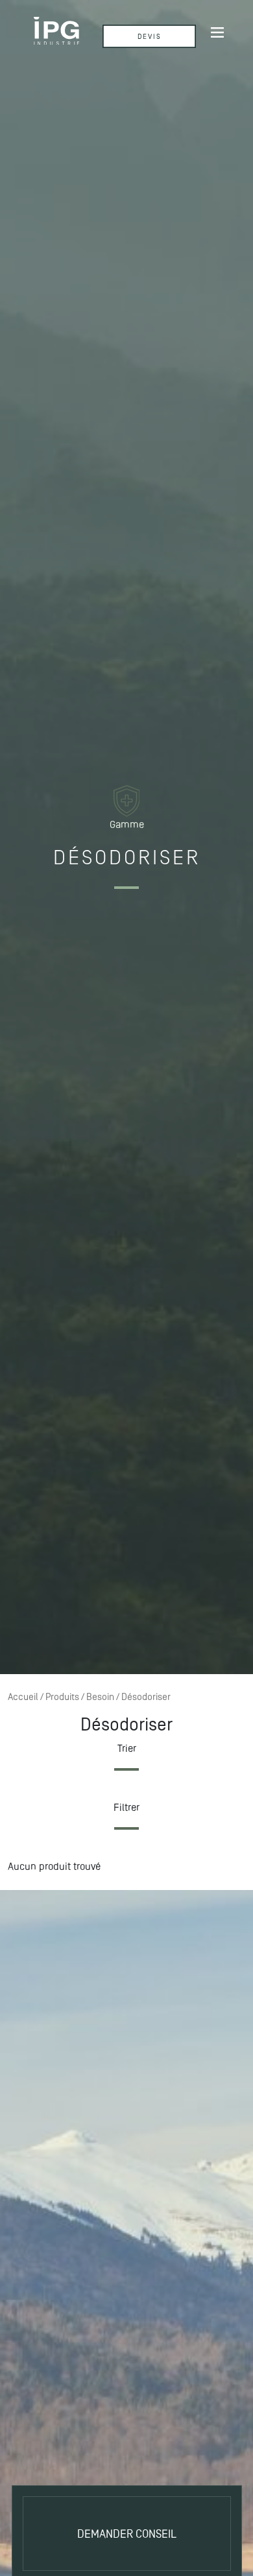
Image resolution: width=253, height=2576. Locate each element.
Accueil (23, 1697)
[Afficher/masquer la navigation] (217, 32)
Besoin (100, 1697)
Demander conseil (127, 2534)
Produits (62, 1697)
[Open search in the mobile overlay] (138, 31)
